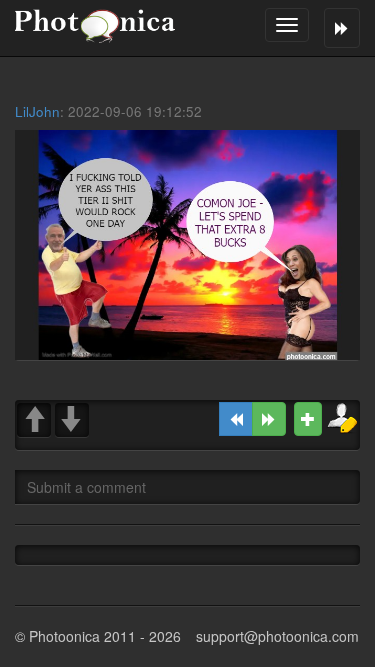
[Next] (269, 419)
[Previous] (236, 419)
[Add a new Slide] (308, 419)
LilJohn (37, 111)
